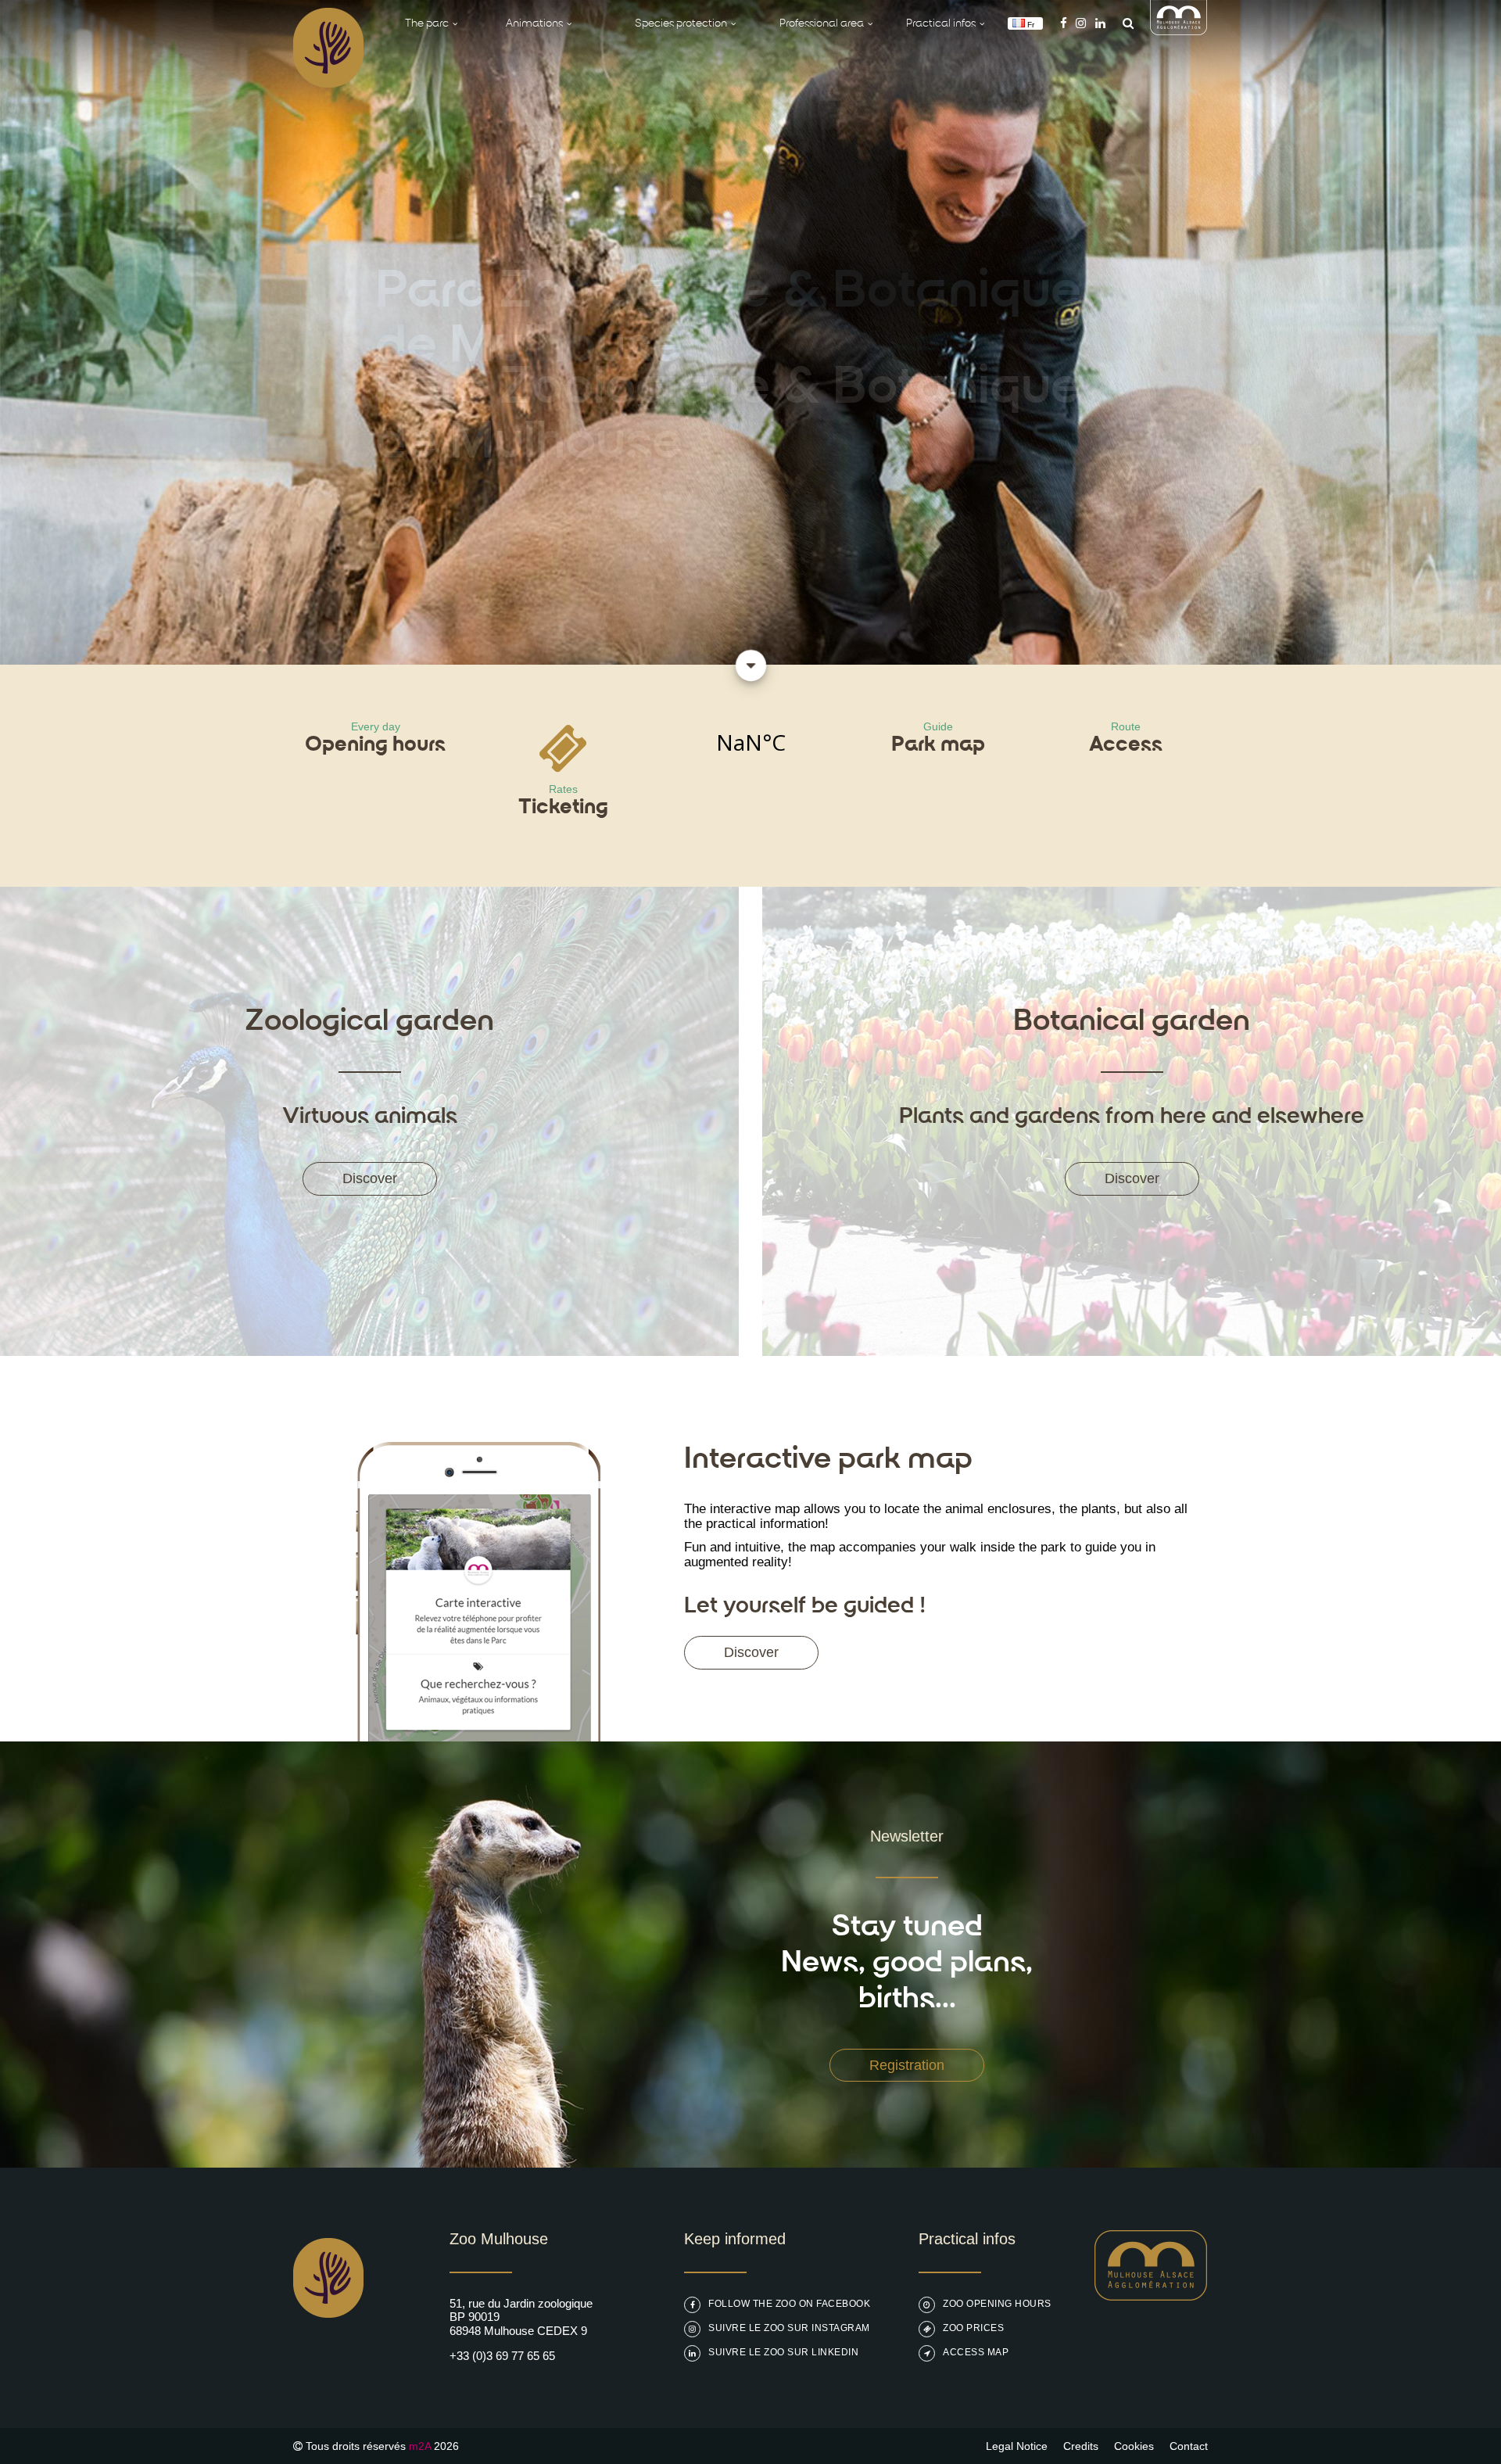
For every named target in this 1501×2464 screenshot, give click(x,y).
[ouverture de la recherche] (1124, 23)
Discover (370, 1178)
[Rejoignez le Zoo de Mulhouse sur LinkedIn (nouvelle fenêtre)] (1100, 23)
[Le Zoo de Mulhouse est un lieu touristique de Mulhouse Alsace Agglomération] (1151, 2296)
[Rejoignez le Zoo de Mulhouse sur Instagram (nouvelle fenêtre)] (1081, 23)
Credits (1081, 2446)
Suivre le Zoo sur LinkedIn (783, 2352)
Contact (1189, 2446)
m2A (420, 2446)
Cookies (1134, 2446)
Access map (976, 2352)
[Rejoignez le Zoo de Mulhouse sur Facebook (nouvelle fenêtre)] (1064, 23)
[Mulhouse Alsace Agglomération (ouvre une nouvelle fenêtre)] (1179, 31)
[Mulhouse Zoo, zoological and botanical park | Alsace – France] (328, 2357)
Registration (907, 2065)
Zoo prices (973, 2328)
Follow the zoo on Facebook (789, 2304)
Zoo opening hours (997, 2304)
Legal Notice (1017, 2446)
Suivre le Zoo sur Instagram (789, 2328)
